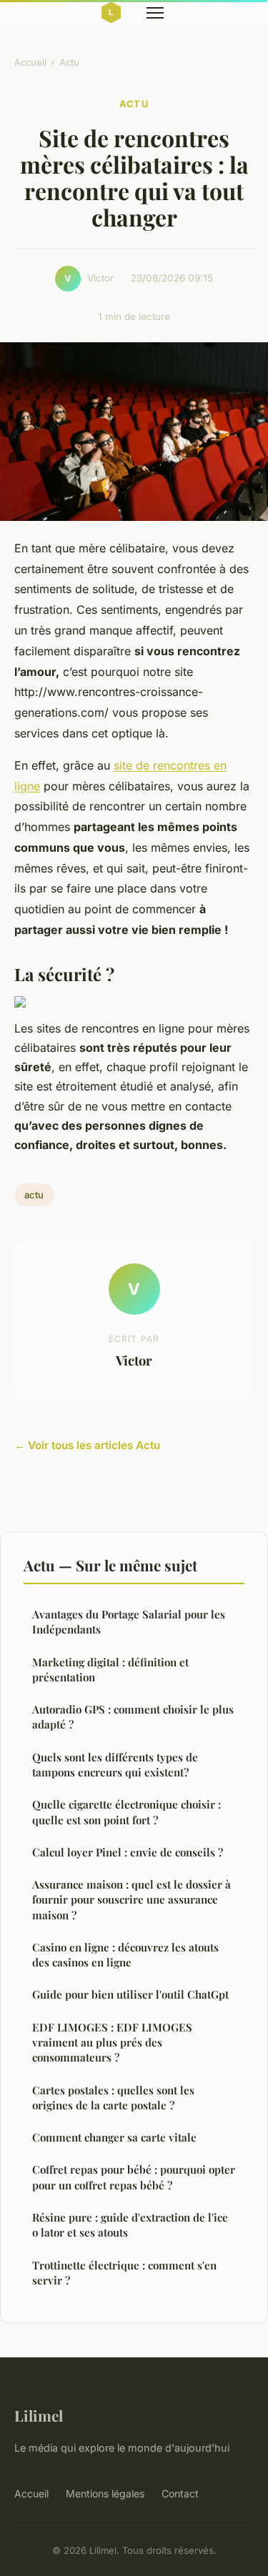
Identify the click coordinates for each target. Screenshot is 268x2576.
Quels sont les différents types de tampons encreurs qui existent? (115, 1765)
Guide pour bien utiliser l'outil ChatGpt (130, 1994)
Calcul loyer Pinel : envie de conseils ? (128, 1852)
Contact (180, 2493)
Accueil (30, 62)
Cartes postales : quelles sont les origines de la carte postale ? (113, 2098)
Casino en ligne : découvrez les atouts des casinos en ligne (125, 1955)
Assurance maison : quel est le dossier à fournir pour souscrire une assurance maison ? (131, 1900)
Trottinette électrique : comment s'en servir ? (124, 2273)
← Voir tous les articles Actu (87, 1445)
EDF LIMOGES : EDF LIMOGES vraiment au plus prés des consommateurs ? (112, 2043)
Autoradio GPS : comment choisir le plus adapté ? (133, 1717)
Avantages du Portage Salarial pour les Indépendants (129, 1622)
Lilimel (39, 2415)
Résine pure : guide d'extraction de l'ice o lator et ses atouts (130, 2225)
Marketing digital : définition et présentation (110, 1670)
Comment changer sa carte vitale (114, 2137)
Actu (69, 62)
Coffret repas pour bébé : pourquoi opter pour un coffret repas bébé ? (134, 2177)
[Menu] (155, 13)
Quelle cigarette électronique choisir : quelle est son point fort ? (126, 1812)
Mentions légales (105, 2493)
